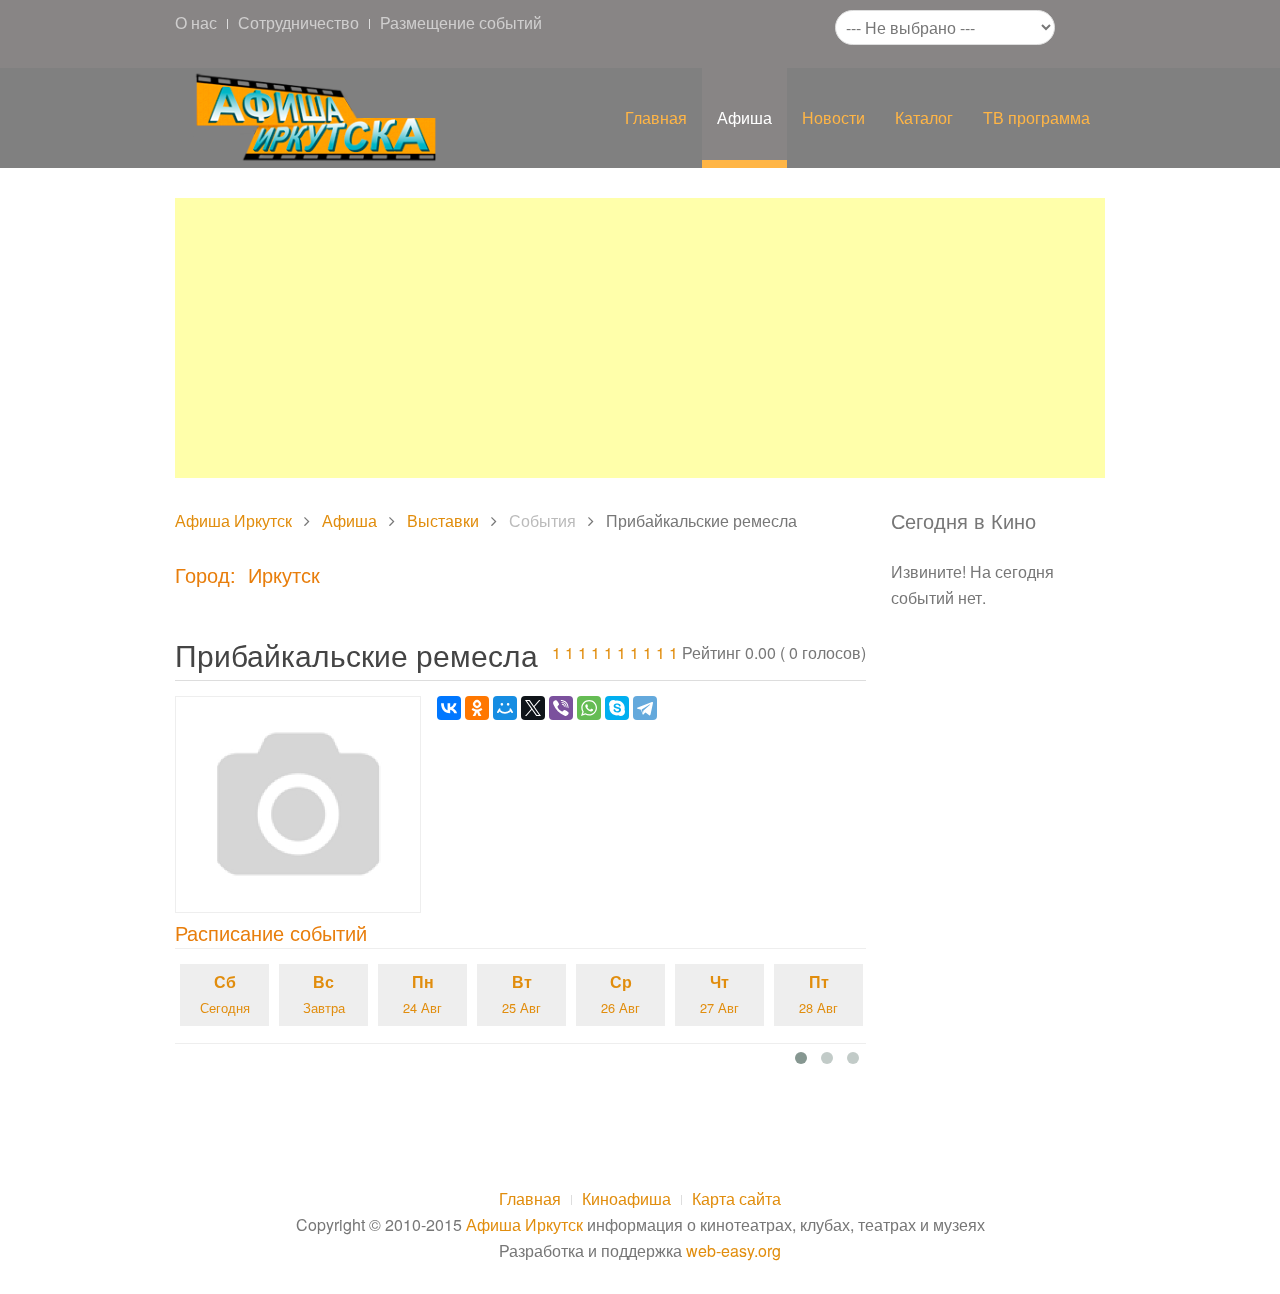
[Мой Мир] (505, 708)
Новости (833, 117)
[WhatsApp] (589, 708)
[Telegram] (645, 708)
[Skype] (617, 708)
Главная (656, 117)
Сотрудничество (298, 22)
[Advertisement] (640, 338)
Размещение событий (461, 22)
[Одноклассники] (477, 708)
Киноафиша (626, 1198)
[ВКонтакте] (449, 708)
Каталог (924, 117)
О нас (196, 22)
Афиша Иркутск (233, 520)
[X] (533, 708)
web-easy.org (733, 1250)
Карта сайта (736, 1198)
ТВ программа (1036, 117)
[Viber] (561, 708)
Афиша (744, 117)
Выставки (443, 520)
